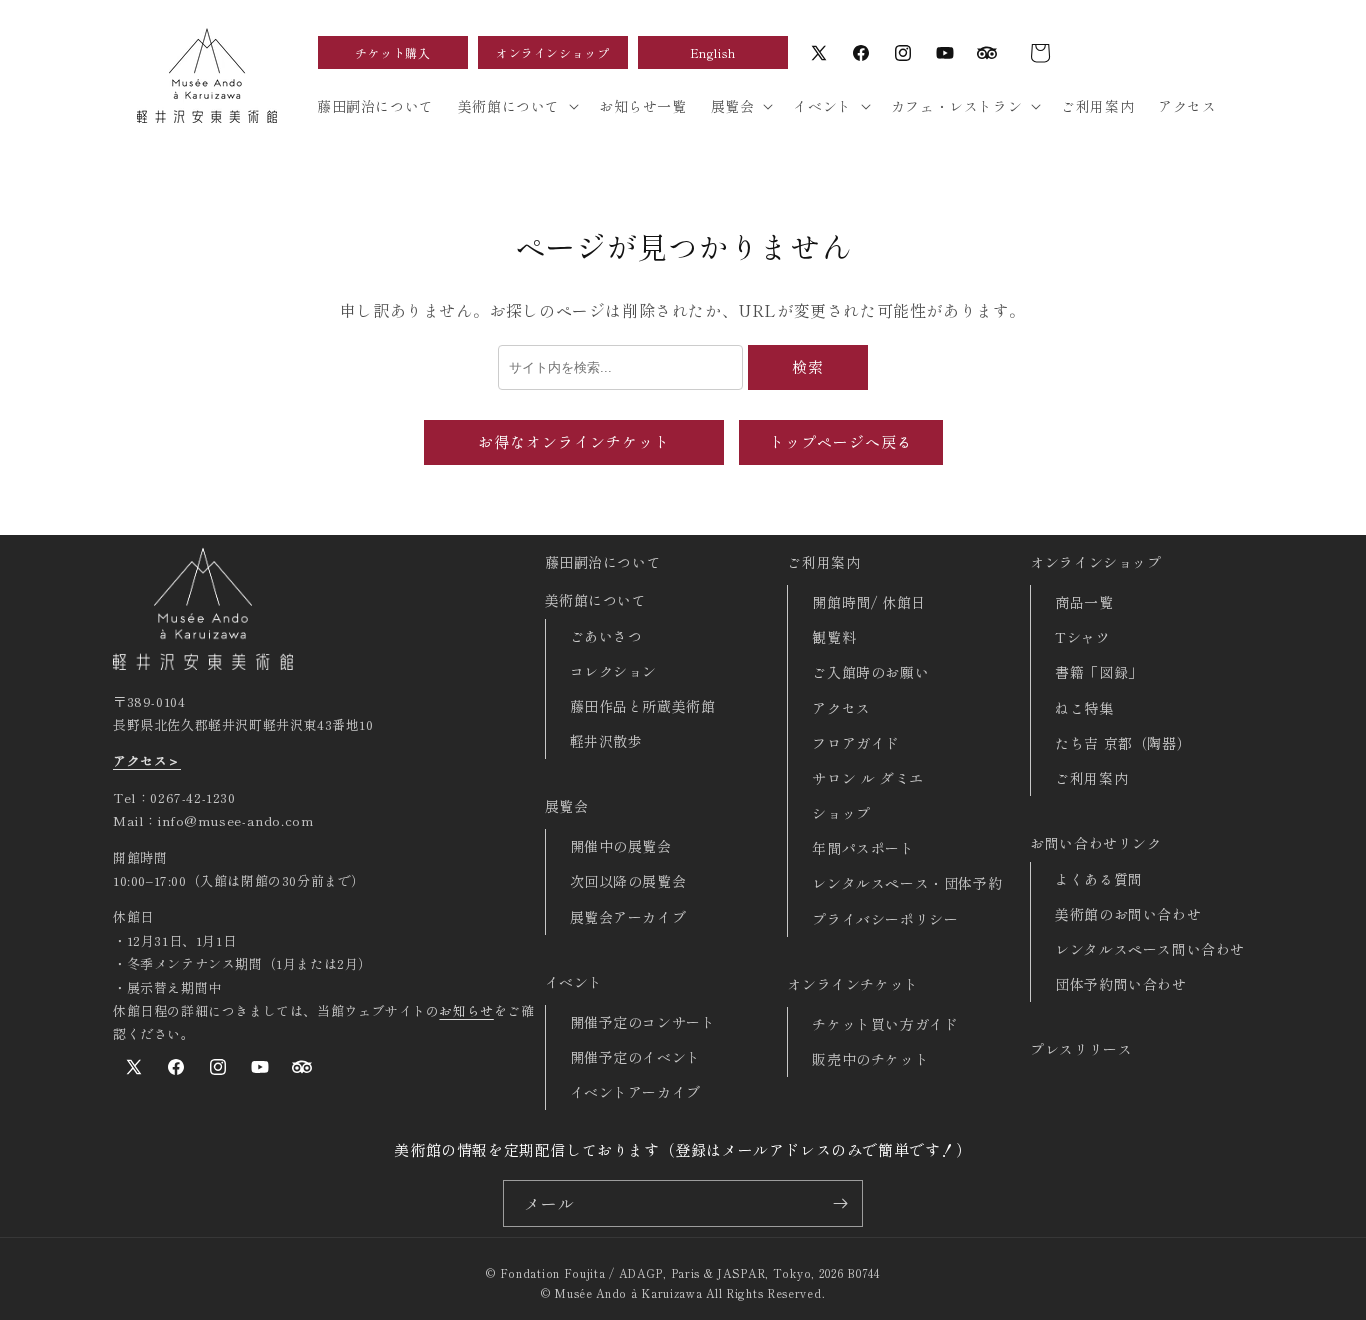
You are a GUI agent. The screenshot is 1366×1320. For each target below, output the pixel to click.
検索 (808, 366)
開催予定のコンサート (643, 1022)
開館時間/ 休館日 (868, 602)
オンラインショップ (552, 52)
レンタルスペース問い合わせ (1150, 949)
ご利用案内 (823, 562)
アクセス (841, 708)
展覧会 (567, 806)
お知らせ (466, 1010)
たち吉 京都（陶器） (1123, 743)
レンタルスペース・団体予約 (907, 883)
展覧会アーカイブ (628, 917)
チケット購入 (393, 52)
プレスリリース (1081, 1049)
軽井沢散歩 (606, 741)
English (713, 52)
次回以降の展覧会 (628, 881)
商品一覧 (1084, 602)
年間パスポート (863, 848)
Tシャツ (1082, 637)
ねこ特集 (1084, 708)
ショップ (841, 813)
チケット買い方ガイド (885, 1024)
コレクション (614, 671)
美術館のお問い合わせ (1128, 914)
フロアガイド (856, 743)
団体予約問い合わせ (1120, 984)
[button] (1040, 53)
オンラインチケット (852, 984)
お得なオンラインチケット (574, 441)
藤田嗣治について (603, 562)
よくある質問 (1099, 879)
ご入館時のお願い (870, 672)
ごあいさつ (606, 636)
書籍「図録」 (1099, 672)
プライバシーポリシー (885, 919)
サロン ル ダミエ (867, 778)
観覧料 (834, 637)
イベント (574, 982)
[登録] (840, 1203)
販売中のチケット (870, 1059)
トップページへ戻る (841, 441)
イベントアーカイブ (635, 1092)
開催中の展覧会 (621, 846)
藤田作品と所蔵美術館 (643, 706)
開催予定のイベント (635, 1057)
